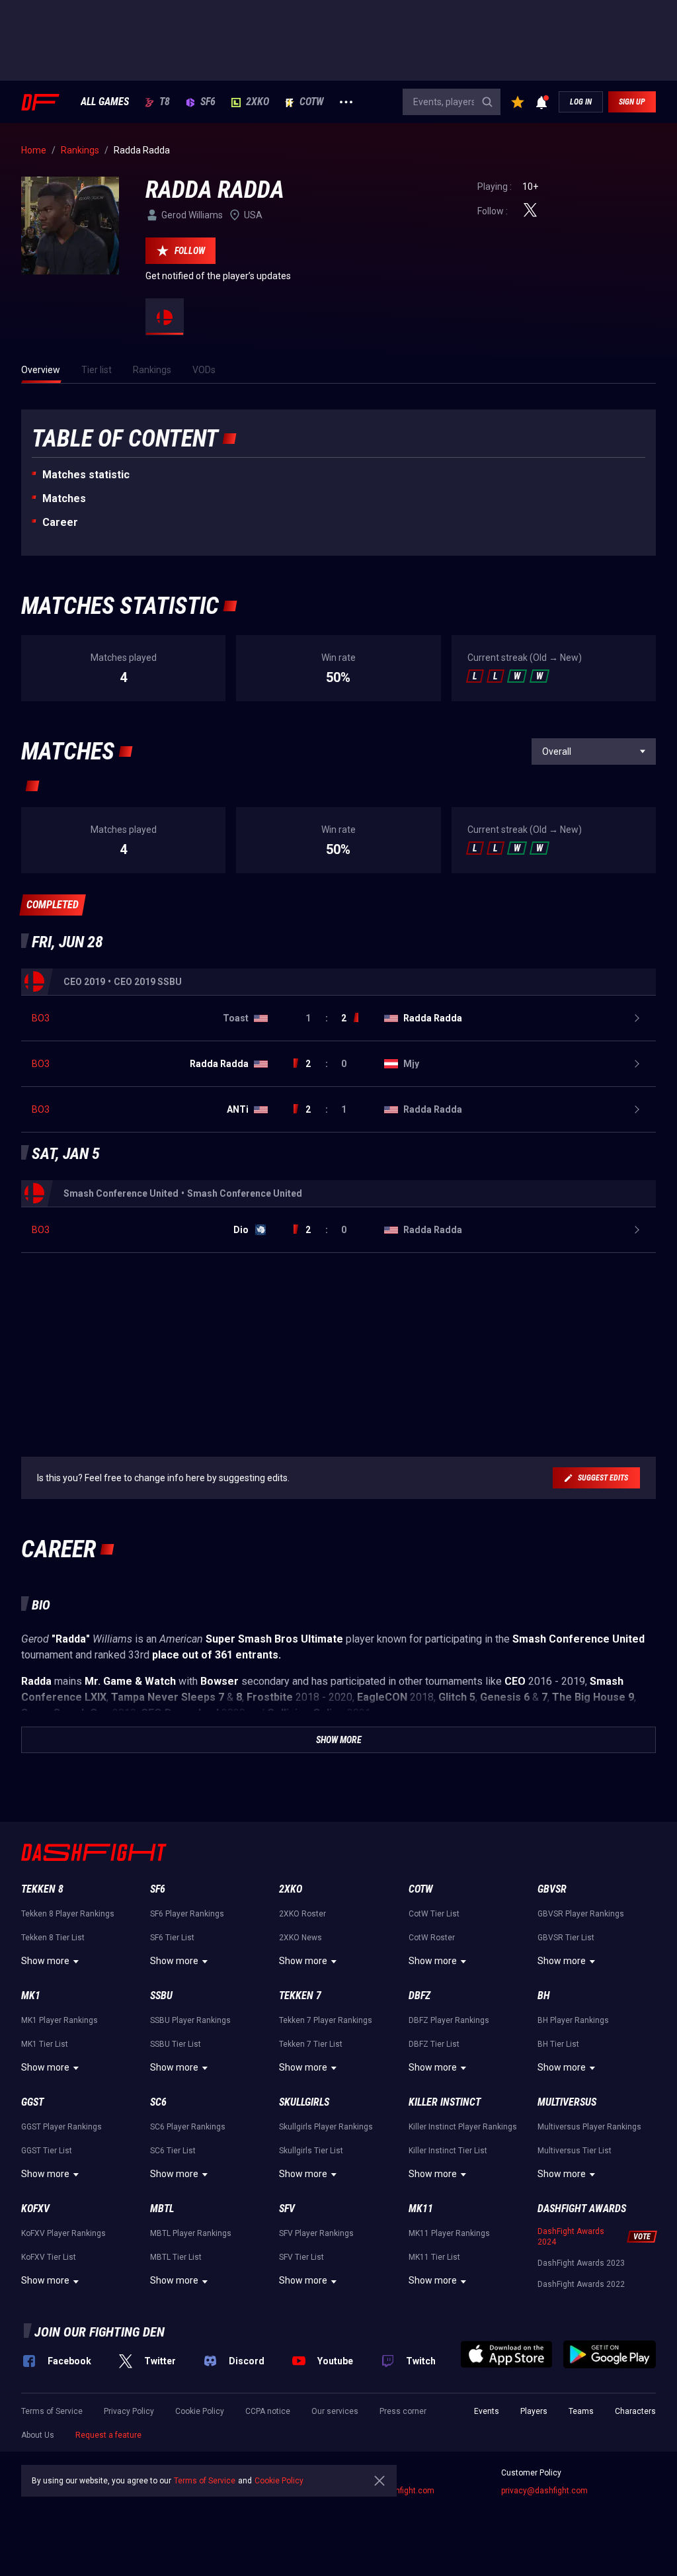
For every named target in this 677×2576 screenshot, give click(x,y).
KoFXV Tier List (49, 2257)
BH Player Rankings (573, 2020)
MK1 (31, 1996)
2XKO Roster (302, 1914)
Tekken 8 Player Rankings (68, 1914)
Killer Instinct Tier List (448, 2151)
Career (60, 522)
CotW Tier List (434, 1914)
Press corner (403, 2411)
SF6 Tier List (172, 1938)
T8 (165, 102)
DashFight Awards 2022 (581, 2284)
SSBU (161, 1996)
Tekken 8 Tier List (53, 1938)
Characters (635, 2411)
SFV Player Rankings (316, 2233)
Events (487, 2411)
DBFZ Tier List (434, 2044)
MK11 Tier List (434, 2257)
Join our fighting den (100, 2332)
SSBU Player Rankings (190, 2020)
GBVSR (552, 1889)
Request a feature (108, 2435)
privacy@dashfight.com (544, 2491)
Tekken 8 (42, 1889)
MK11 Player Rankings (449, 2233)
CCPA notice (268, 2411)
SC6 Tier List (173, 2151)
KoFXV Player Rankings (63, 2233)
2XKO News (300, 1938)
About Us (38, 2435)
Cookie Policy (200, 2411)
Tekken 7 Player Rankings (326, 2020)
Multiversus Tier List (575, 2151)
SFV (287, 2209)
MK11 (421, 2209)
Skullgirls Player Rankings (326, 2127)
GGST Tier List (47, 2151)
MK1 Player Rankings (60, 2020)
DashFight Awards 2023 (581, 2263)
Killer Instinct (445, 2102)
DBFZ (419, 1996)
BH (544, 1996)
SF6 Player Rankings (187, 1914)
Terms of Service (52, 2411)
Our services (335, 2411)
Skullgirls (304, 2102)
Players (534, 2411)
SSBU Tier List (176, 2044)
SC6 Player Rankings (188, 2127)
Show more (45, 1961)
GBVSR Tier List (566, 1938)
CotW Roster (432, 1938)
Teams (581, 2411)
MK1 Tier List (45, 2044)
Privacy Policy (129, 2411)
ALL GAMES (105, 102)
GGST (32, 2102)
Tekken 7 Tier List (311, 2044)
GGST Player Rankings (61, 2127)
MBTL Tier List (176, 2257)
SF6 (208, 102)
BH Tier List (558, 2044)
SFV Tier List (301, 2257)
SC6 (158, 2102)
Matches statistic (86, 475)
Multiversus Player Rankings (589, 2127)
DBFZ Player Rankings (449, 2020)
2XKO (258, 102)
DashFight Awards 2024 (571, 2237)
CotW (312, 102)
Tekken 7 (300, 1996)
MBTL (162, 2209)
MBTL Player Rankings (191, 2233)
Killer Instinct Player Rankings (463, 2127)
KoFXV (35, 2209)
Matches (64, 498)
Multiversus (567, 2102)
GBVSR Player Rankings (581, 1914)
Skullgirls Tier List (311, 2151)
